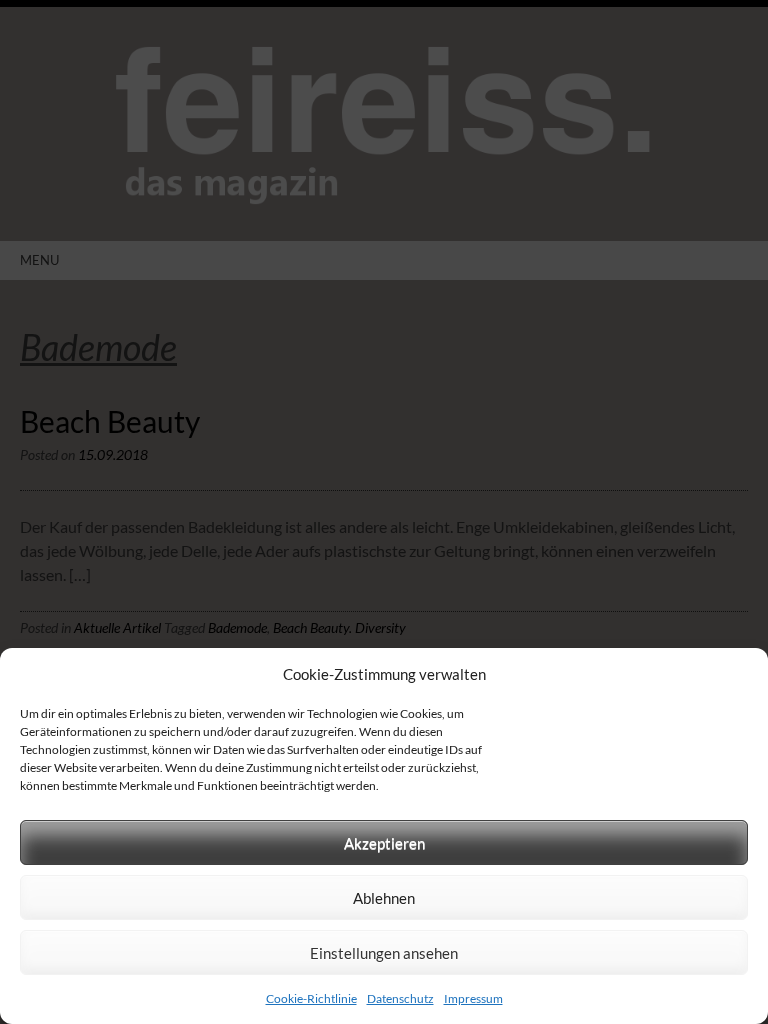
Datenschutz (400, 998)
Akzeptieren (384, 843)
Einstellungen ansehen (384, 953)
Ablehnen (384, 898)
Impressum (473, 998)
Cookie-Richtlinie (311, 998)
